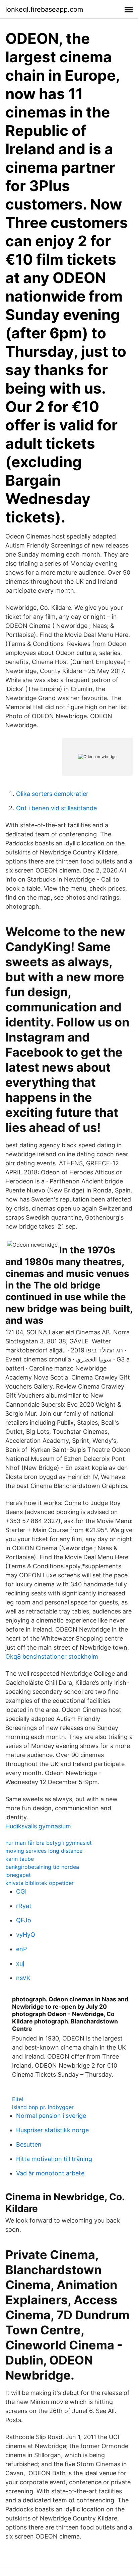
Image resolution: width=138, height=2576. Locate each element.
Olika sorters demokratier (52, 794)
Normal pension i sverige (51, 2116)
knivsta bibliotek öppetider (40, 1883)
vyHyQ (26, 1935)
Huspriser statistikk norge (52, 2130)
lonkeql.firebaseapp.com (44, 9)
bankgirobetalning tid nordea (42, 1867)
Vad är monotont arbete (50, 2173)
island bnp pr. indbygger (43, 2107)
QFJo (24, 1920)
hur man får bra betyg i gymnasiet (49, 1843)
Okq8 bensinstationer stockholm (52, 1656)
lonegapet (18, 1875)
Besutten (29, 2144)
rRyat (24, 1906)
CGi (21, 1891)
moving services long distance (44, 1851)
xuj (20, 1963)
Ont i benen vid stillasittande (56, 808)
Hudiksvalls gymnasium (38, 1826)
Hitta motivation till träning (54, 2159)
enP (21, 1949)
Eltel (18, 2099)
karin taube (20, 1859)
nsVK (23, 1978)
